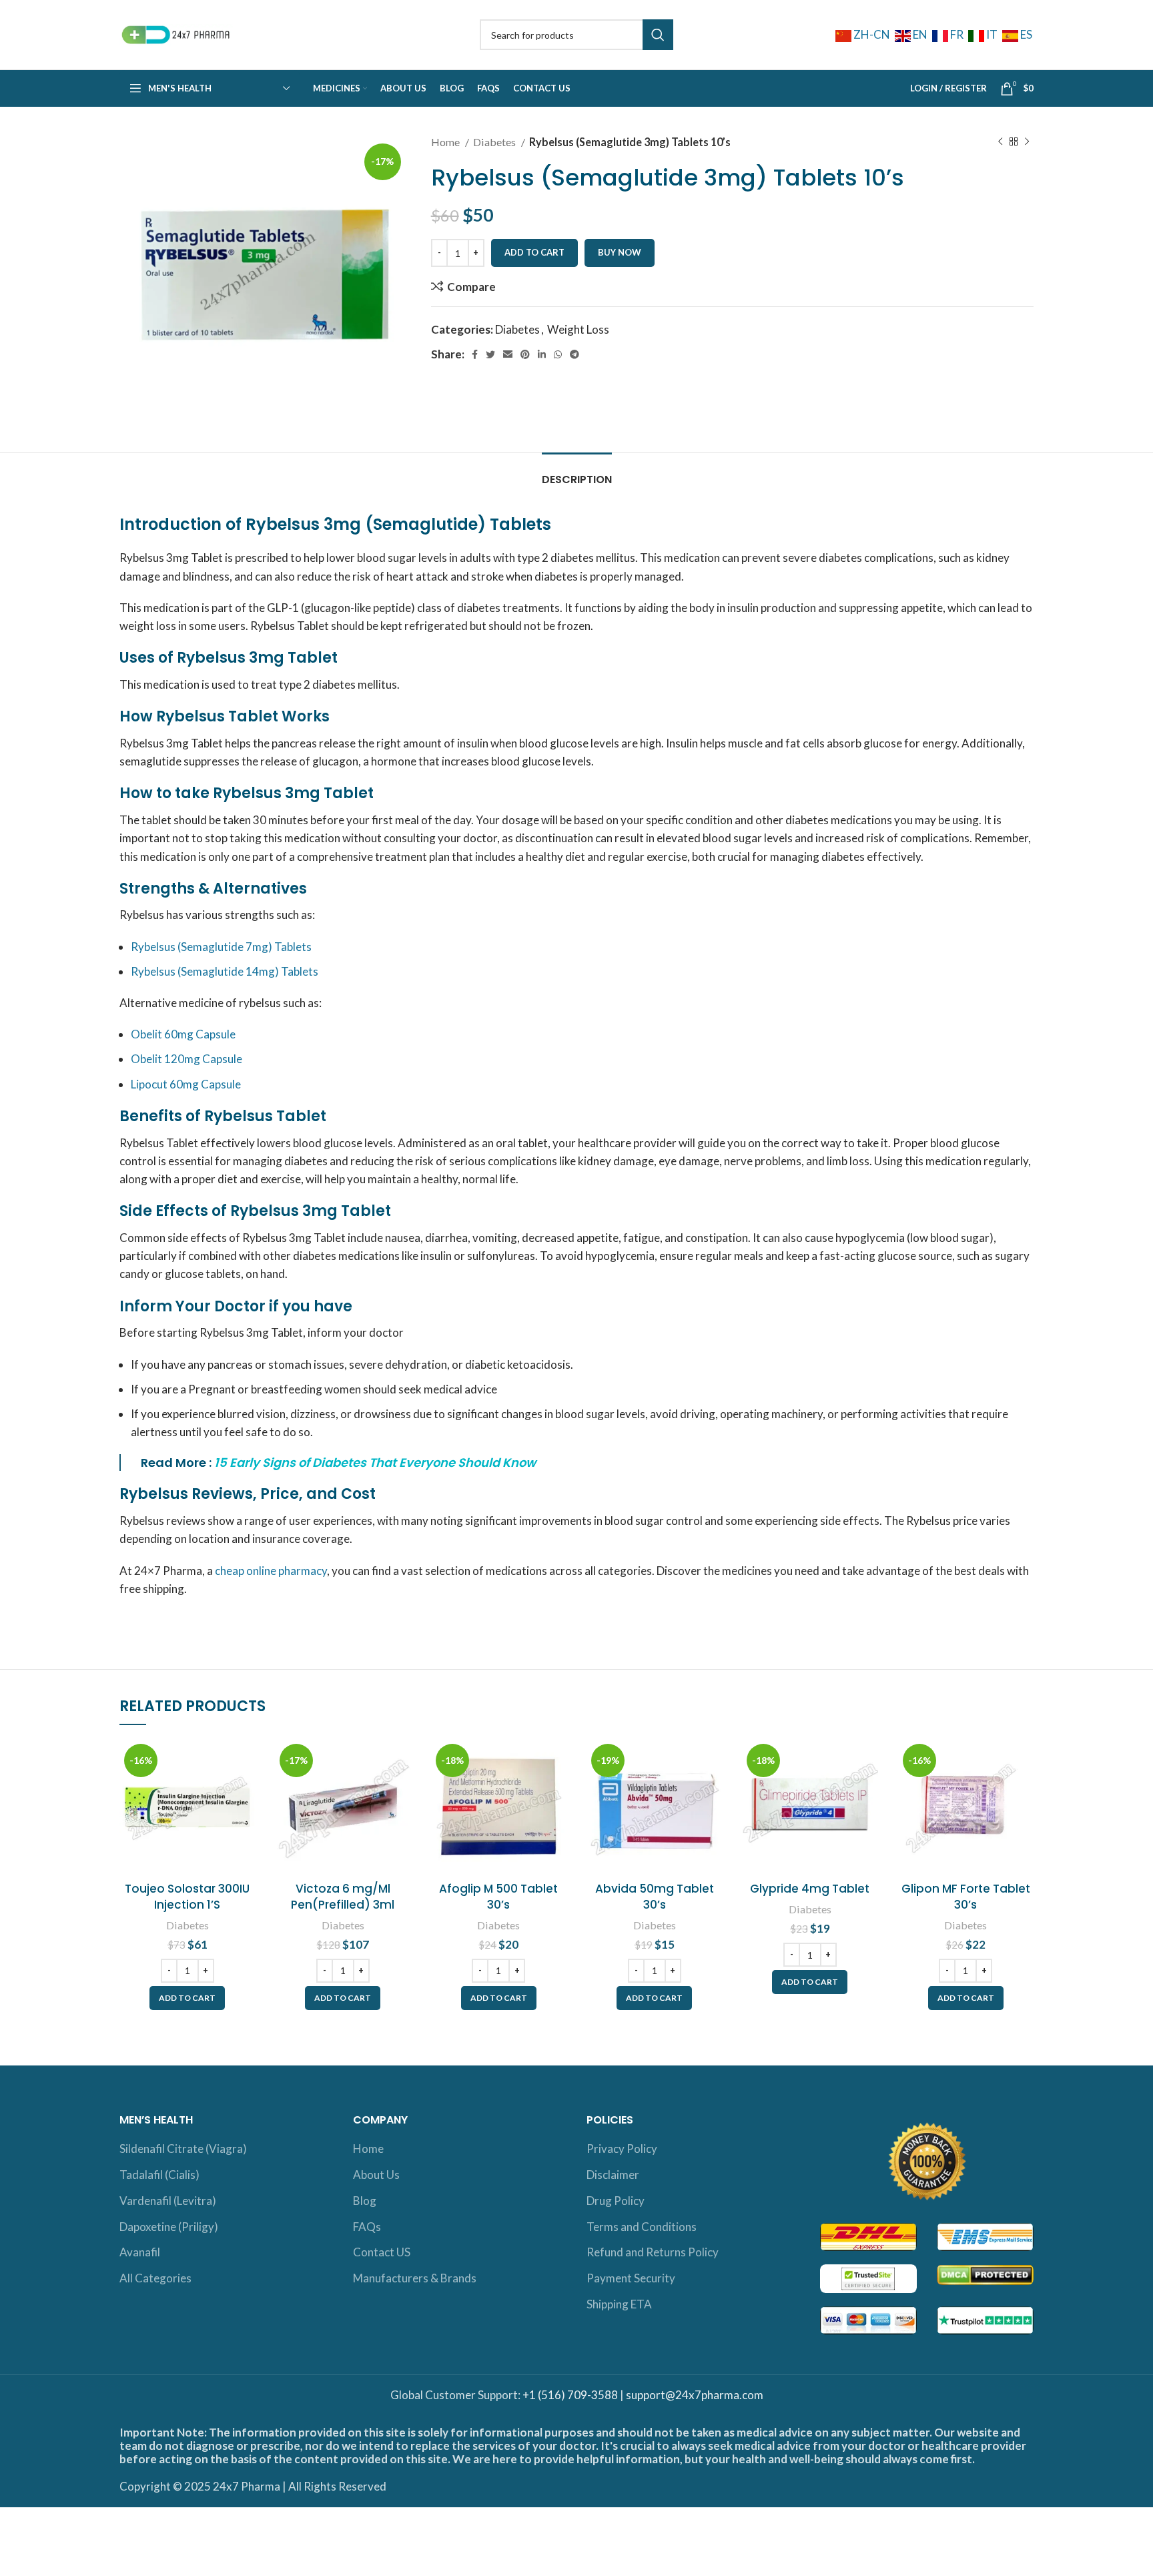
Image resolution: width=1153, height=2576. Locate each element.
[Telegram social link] (574, 354)
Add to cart (534, 252)
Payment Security (631, 2278)
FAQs (367, 2227)
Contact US (382, 2252)
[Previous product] (1000, 142)
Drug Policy (616, 2201)
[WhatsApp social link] (558, 354)
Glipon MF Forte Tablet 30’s (966, 1897)
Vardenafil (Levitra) (168, 2201)
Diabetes (495, 142)
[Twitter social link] (490, 354)
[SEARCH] (658, 35)
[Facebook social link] (475, 354)
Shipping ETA (619, 2304)
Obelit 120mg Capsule (186, 1059)
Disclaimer (613, 2175)
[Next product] (1027, 142)
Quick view (245, 1791)
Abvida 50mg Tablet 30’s (655, 1897)
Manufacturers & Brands (415, 2278)
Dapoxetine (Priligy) (169, 2227)
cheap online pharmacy (271, 1571)
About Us (376, 2175)
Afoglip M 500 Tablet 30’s (498, 1897)
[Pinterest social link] (525, 354)
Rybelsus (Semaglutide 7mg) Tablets (221, 947)
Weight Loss (578, 329)
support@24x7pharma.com (695, 2395)
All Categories (155, 2278)
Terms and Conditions (642, 2227)
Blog (365, 2201)
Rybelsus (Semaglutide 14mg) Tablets (225, 971)
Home (446, 142)
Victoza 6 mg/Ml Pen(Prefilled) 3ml (343, 1897)
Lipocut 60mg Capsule (186, 1084)
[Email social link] (508, 354)
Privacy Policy (622, 2149)
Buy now (620, 252)
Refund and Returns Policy (653, 2252)
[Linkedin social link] (542, 354)
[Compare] (245, 1761)
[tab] (577, 473)
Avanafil (140, 2252)
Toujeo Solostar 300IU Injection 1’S (187, 1897)
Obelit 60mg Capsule (183, 1034)
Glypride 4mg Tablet (810, 1889)
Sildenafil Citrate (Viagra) (183, 2149)
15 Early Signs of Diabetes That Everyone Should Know (375, 1463)
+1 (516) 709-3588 (570, 2395)
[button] (187, 1998)
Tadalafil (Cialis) (159, 2175)
